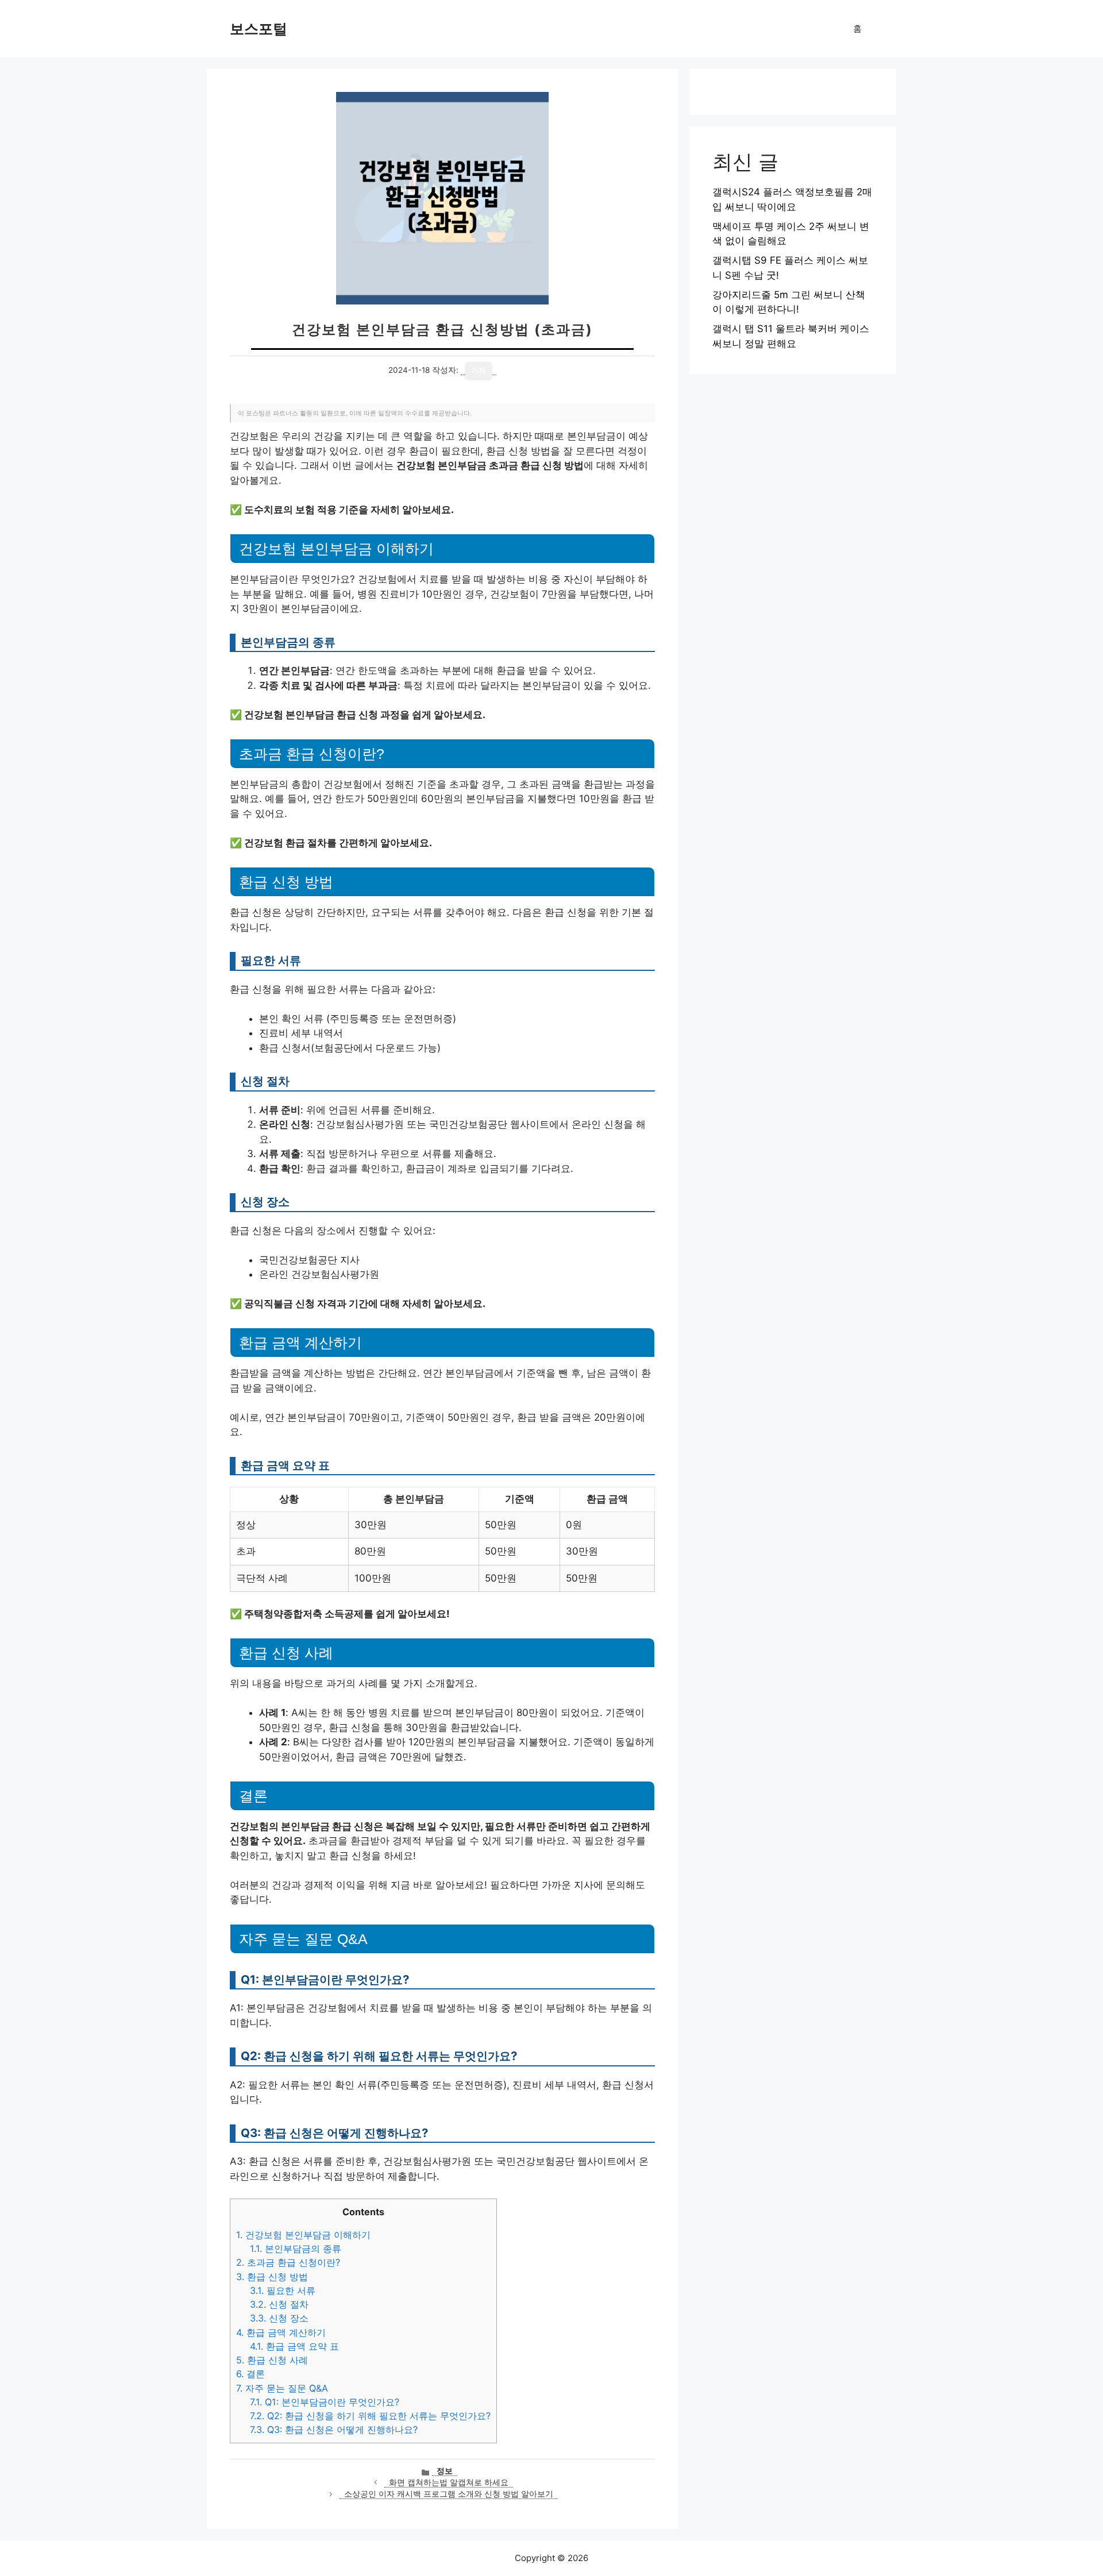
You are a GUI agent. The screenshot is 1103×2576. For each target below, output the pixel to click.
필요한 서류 (283, 2290)
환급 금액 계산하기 (281, 2332)
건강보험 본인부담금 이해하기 (303, 2235)
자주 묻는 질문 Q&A (282, 2388)
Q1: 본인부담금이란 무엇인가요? (325, 2402)
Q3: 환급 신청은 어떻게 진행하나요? (334, 2430)
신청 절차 (279, 2304)
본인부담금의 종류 (296, 2249)
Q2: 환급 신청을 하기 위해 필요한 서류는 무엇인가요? (370, 2416)
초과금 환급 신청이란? (288, 2262)
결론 (250, 2374)
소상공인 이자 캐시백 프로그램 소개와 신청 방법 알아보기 (449, 2494)
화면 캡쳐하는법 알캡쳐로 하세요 (449, 2482)
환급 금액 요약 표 (294, 2346)
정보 (445, 2471)
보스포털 (259, 29)
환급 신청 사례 (272, 2360)
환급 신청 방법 (272, 2277)
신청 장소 (279, 2318)
